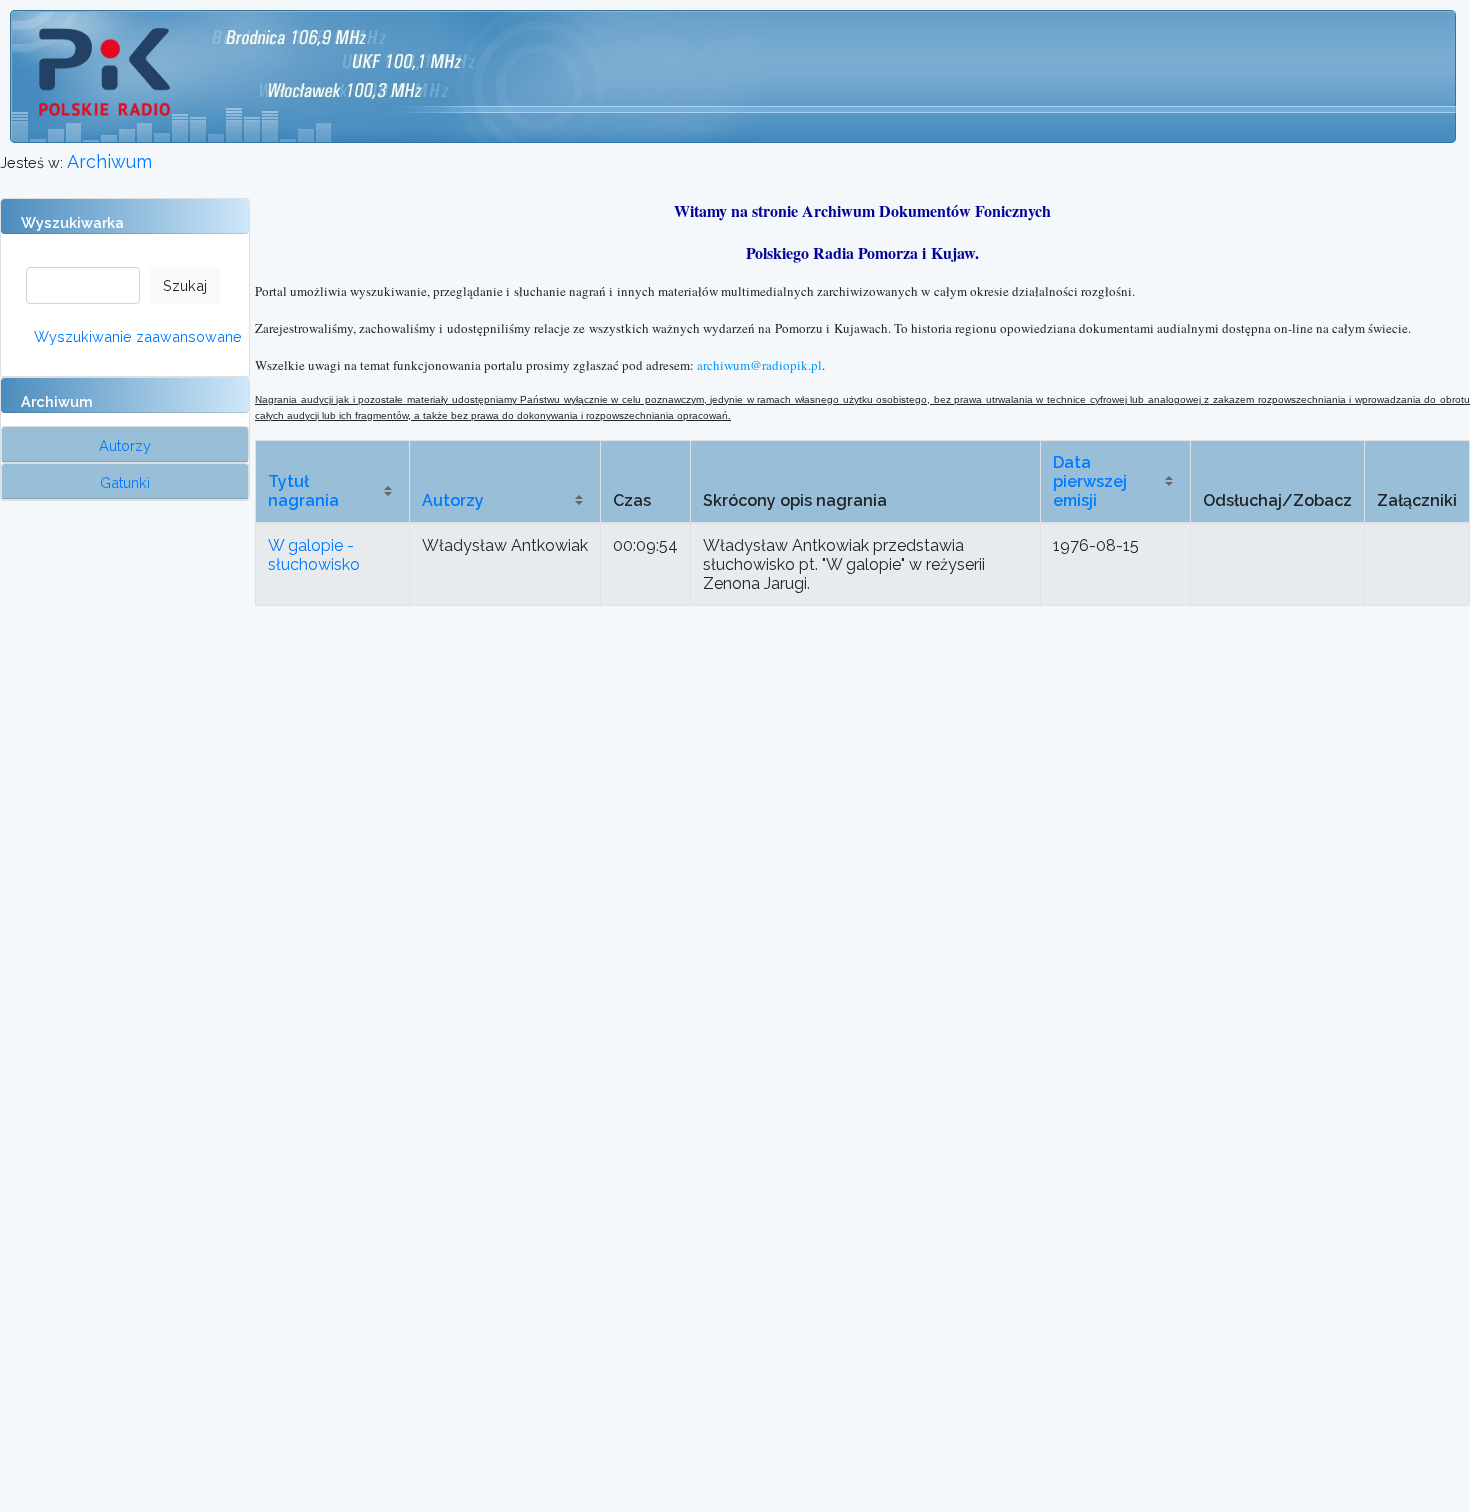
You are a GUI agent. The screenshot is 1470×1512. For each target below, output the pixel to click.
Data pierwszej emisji (1090, 481)
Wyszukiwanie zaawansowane (138, 336)
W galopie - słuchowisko (314, 555)
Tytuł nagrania (303, 491)
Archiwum (109, 161)
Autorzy (453, 500)
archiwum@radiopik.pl (759, 365)
